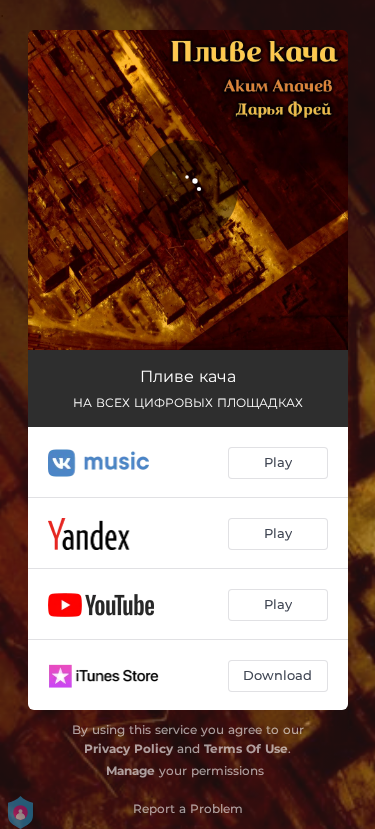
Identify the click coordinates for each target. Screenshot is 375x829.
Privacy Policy (128, 748)
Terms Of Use (246, 748)
